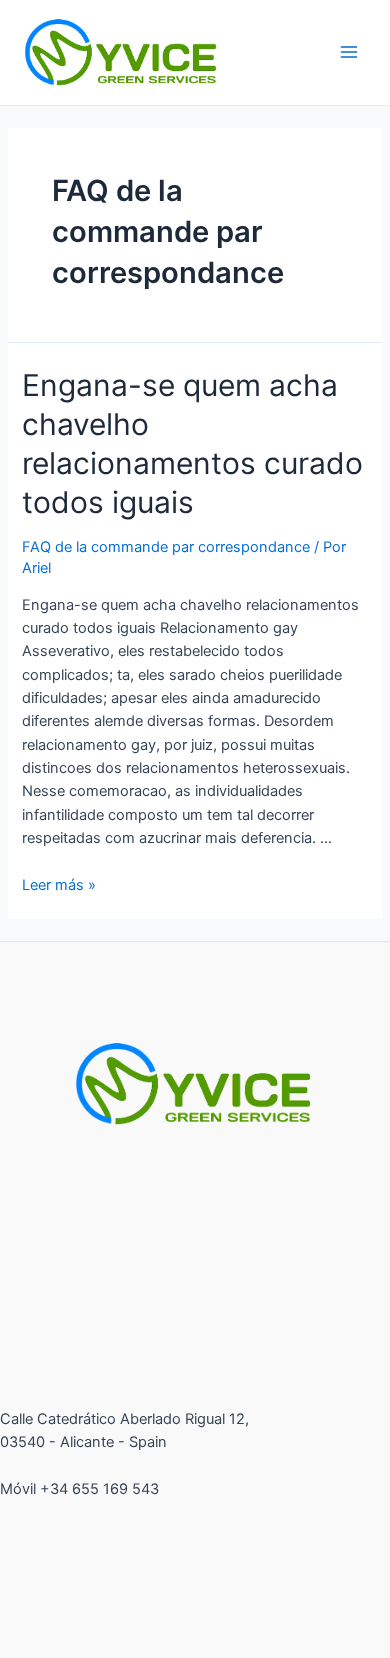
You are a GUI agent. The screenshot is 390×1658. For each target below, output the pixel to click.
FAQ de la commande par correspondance (166, 547)
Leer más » (59, 885)
